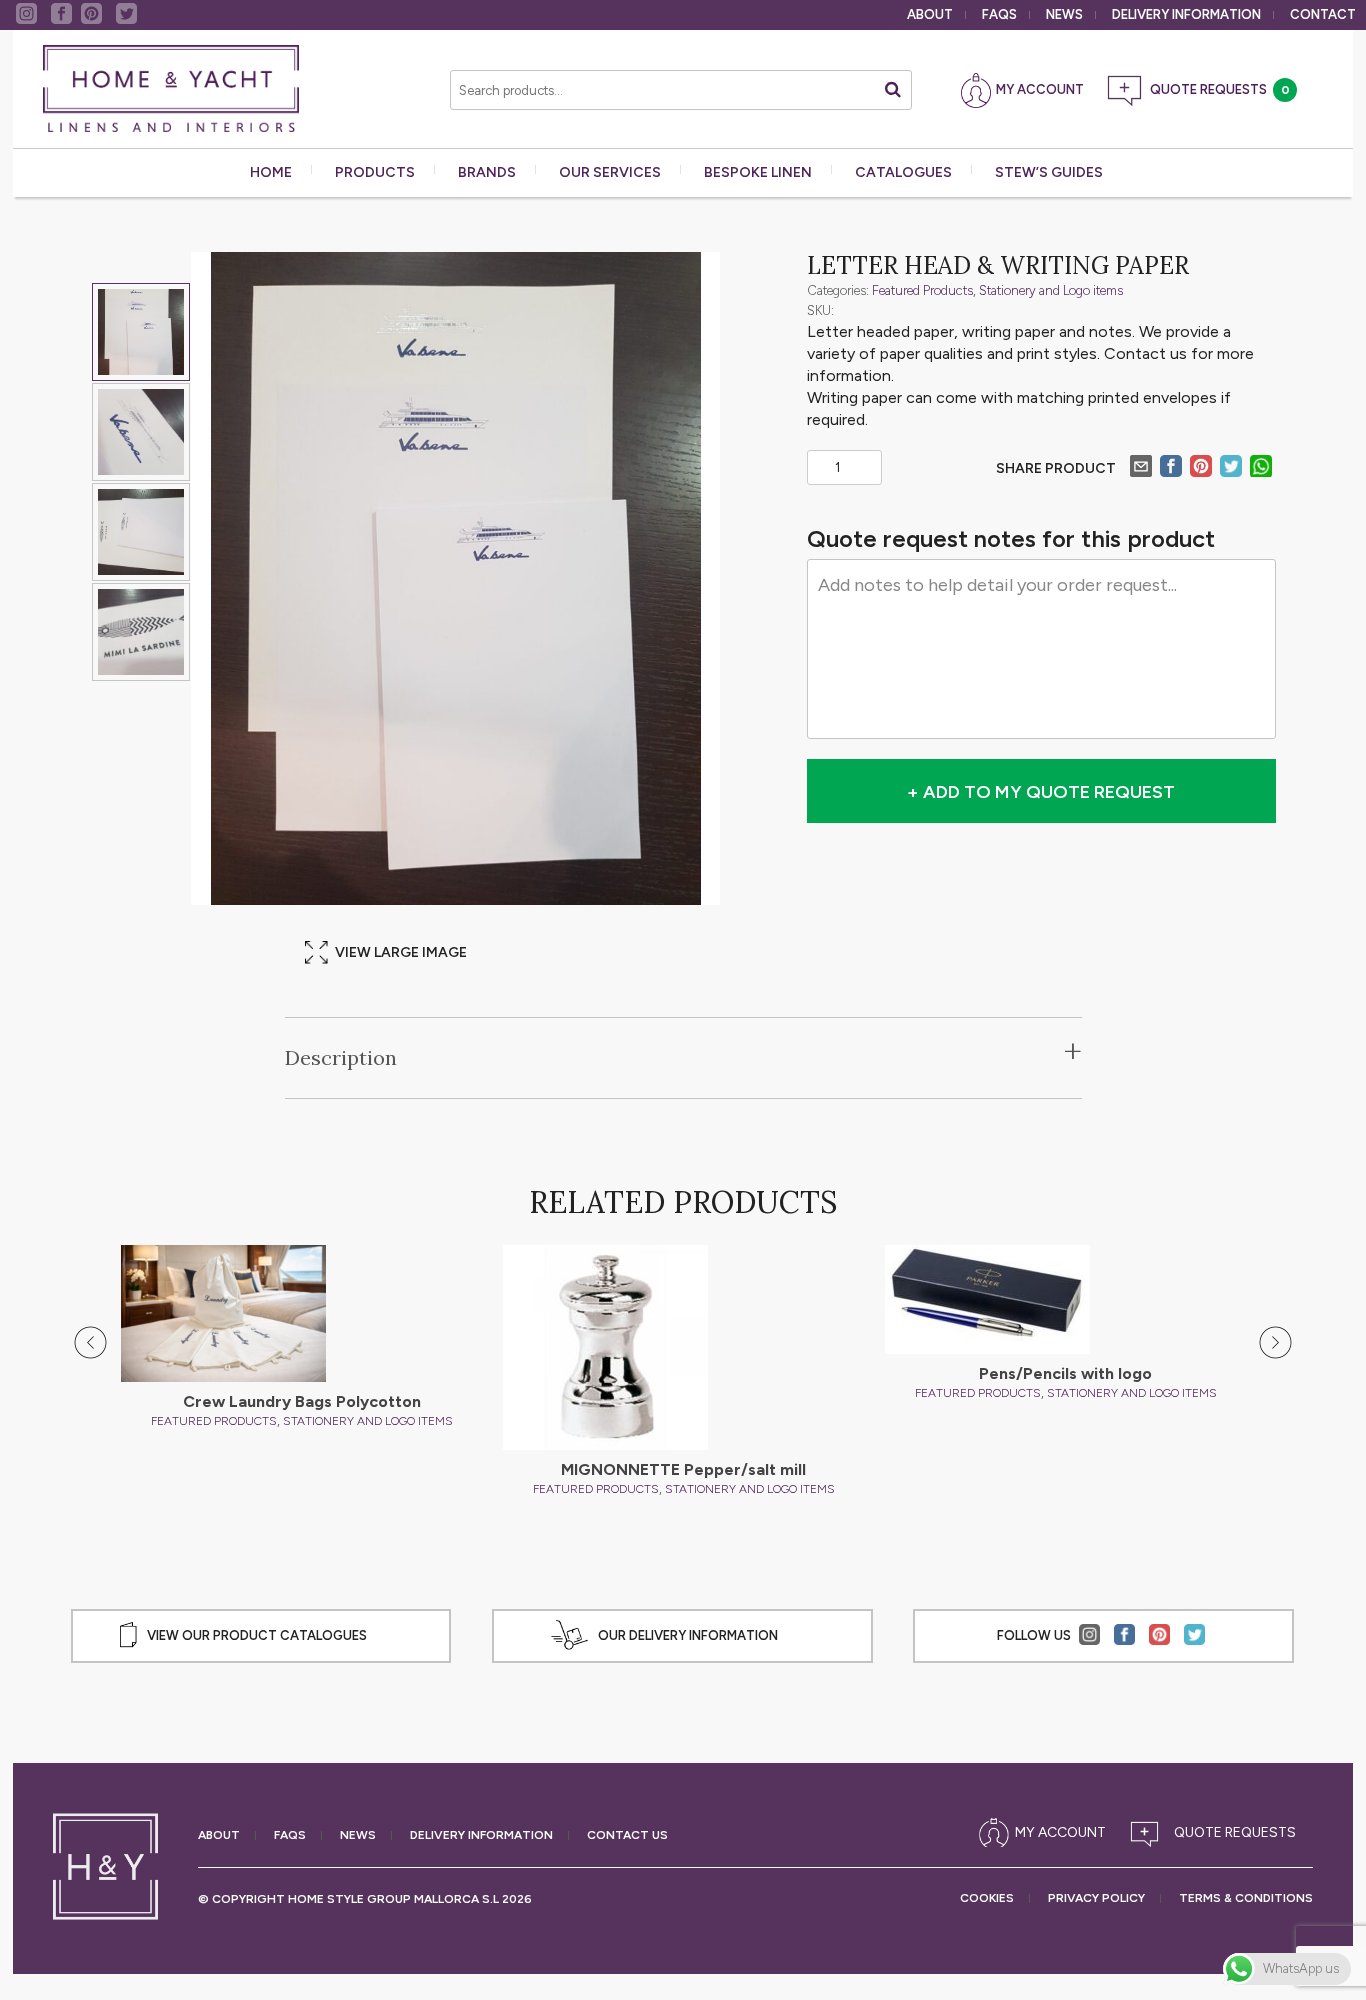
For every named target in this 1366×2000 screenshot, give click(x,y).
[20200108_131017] (141, 532)
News (1064, 14)
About (930, 14)
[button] (91, 1343)
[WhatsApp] (1261, 469)
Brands (487, 172)
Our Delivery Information (688, 1635)
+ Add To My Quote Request (1041, 792)
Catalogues (903, 172)
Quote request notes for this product (1011, 539)
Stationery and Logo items (1051, 290)
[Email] (1141, 469)
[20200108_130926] (141, 432)
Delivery (1186, 14)
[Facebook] (1171, 469)
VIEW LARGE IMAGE (401, 952)
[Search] (893, 89)
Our (610, 172)
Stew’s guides (1049, 172)
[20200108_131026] (141, 632)
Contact (1323, 14)
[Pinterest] (1201, 469)
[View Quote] (1217, 1833)
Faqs (999, 14)
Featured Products (922, 290)
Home (271, 172)
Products (375, 172)
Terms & (1246, 1898)
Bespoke (758, 172)
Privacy (1096, 1898)
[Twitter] (1231, 469)
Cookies (987, 1898)
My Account (1040, 89)
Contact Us (627, 1835)
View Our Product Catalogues (257, 1635)
